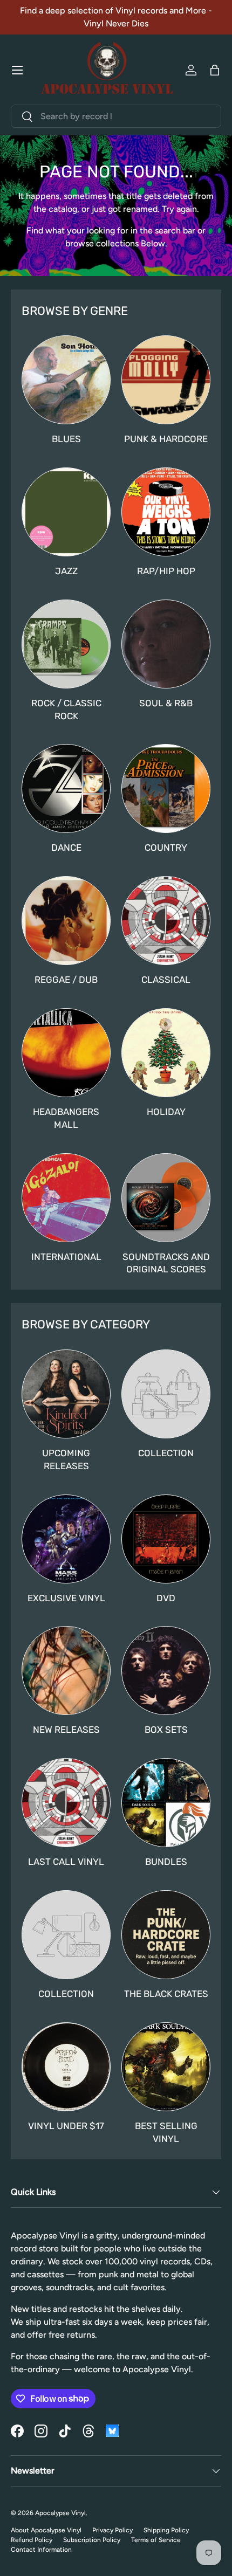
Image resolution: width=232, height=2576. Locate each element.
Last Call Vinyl (66, 1862)
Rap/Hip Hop (166, 571)
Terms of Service (156, 2540)
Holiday (166, 1112)
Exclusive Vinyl (66, 1598)
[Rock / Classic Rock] (66, 644)
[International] (66, 1198)
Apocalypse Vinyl (60, 2513)
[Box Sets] (166, 1671)
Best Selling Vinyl (166, 2132)
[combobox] (116, 116)
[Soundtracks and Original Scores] (166, 1198)
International (66, 1257)
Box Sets (166, 1730)
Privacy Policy (112, 2530)
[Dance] (66, 788)
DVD (166, 1598)
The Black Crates (166, 1994)
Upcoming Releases (66, 1459)
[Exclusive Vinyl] (66, 1539)
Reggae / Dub (66, 980)
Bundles (166, 1862)
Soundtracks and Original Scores (166, 1263)
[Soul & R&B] (166, 644)
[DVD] (166, 1539)
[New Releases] (66, 1671)
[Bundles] (166, 1803)
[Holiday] (166, 1053)
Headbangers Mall (66, 1118)
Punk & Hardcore (166, 439)
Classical (166, 980)
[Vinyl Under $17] (66, 2067)
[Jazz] (66, 512)
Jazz (66, 571)
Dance (66, 848)
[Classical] (166, 921)
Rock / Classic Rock (66, 710)
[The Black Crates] (166, 1935)
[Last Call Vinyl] (66, 1803)
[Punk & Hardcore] (166, 380)
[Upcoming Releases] (66, 1394)
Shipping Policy (166, 2530)
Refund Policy (32, 2540)
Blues (66, 439)
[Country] (166, 788)
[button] (215, 70)
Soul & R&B (166, 703)
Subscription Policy (92, 2540)
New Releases (66, 1730)
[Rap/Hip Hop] (166, 512)
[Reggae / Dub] (66, 921)
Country (166, 848)
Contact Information (41, 2550)
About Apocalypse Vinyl (46, 2530)
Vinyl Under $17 (66, 2126)
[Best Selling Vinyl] (166, 2067)
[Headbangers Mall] (66, 1053)
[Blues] (66, 380)
